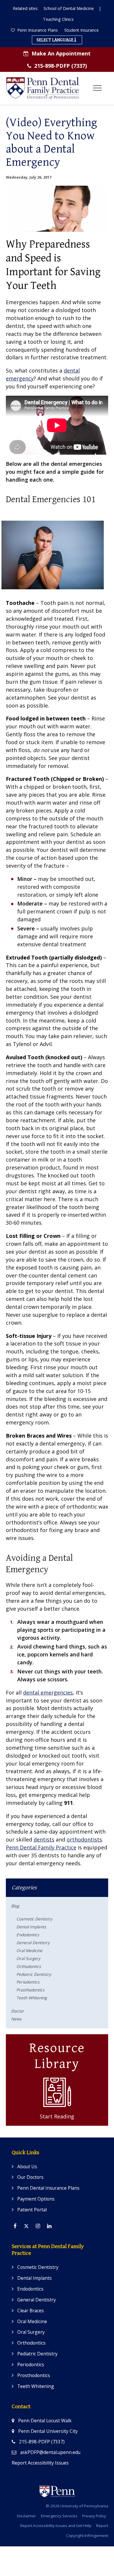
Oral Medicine (29, 1950)
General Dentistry (33, 1943)
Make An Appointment (61, 53)
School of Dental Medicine (69, 8)
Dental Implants (31, 1927)
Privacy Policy (94, 2516)
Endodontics (28, 1935)
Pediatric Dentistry (34, 1974)
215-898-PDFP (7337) (61, 66)
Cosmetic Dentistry (34, 1919)
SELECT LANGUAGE (55, 40)
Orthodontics (29, 1966)
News (16, 2019)
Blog (15, 1906)
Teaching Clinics (58, 19)
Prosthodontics (30, 1990)
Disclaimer (26, 2516)
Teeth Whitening (32, 1998)
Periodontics (28, 1982)
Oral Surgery (28, 1958)
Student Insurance (82, 30)
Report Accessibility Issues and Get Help (56, 2526)
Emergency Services (59, 2516)
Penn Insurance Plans (37, 30)
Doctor (18, 2011)
